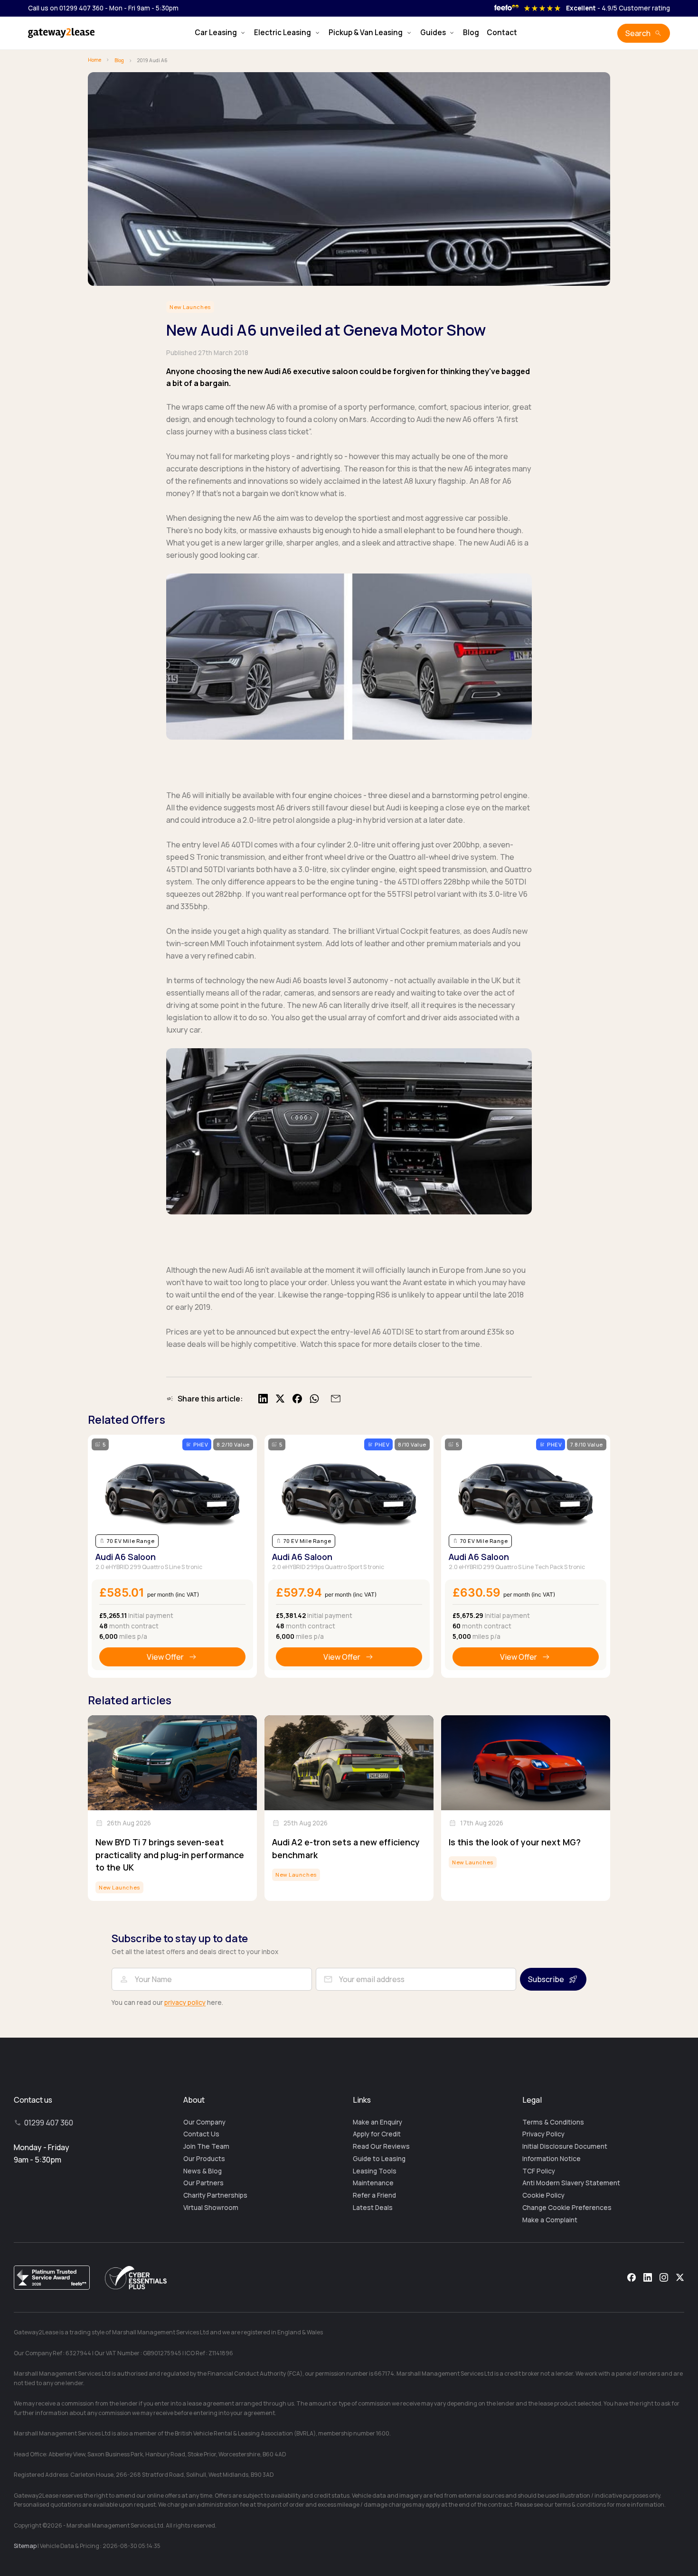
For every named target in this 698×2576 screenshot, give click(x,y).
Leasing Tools (375, 2171)
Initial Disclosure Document (565, 2146)
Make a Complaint (550, 2220)
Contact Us (201, 2134)
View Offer (165, 1657)
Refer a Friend (374, 2195)
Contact (502, 33)
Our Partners (203, 2183)
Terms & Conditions (553, 2122)
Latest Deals (373, 2208)
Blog (471, 33)
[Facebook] (632, 2277)
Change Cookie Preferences (567, 2208)
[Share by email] (334, 1399)
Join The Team (206, 2146)
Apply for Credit (377, 2134)
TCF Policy (539, 2171)
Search (638, 33)
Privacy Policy (543, 2134)
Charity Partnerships (215, 2195)
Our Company (204, 2122)
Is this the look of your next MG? (515, 1842)
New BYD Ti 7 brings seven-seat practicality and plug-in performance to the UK (170, 1855)
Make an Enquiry (377, 2122)
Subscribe (546, 1979)
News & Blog (203, 2171)
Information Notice (552, 2159)
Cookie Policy (543, 2195)
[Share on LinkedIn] (263, 1399)
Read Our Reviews (381, 2146)
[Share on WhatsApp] (314, 1399)
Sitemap (25, 2546)
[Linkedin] (648, 2277)
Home (94, 60)
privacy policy (185, 2003)
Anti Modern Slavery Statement (571, 2183)
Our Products (204, 2159)
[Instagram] (664, 2277)
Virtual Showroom (211, 2208)
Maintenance (373, 2183)
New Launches (190, 307)
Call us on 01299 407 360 (66, 8)
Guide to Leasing (379, 2159)
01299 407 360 (49, 2123)
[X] (680, 2277)
